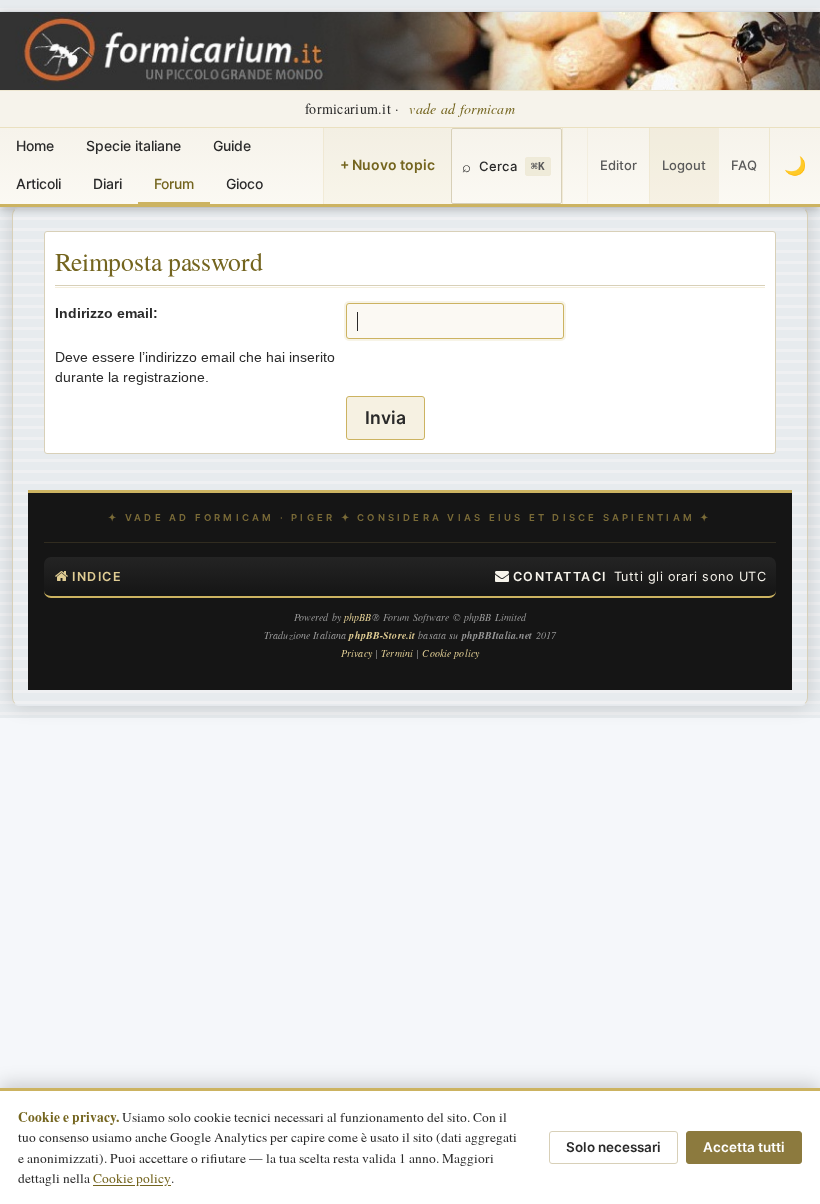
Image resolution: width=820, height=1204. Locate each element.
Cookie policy (132, 1178)
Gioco (244, 183)
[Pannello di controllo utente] (575, 166)
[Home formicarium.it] (410, 51)
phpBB (358, 617)
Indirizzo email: (106, 313)
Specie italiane (133, 145)
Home (35, 145)
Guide (232, 145)
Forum (174, 183)
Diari (107, 183)
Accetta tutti (744, 1147)
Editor (618, 165)
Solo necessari (613, 1147)
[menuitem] (551, 577)
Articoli (38, 183)
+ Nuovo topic (387, 164)
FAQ (744, 165)
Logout (684, 165)
